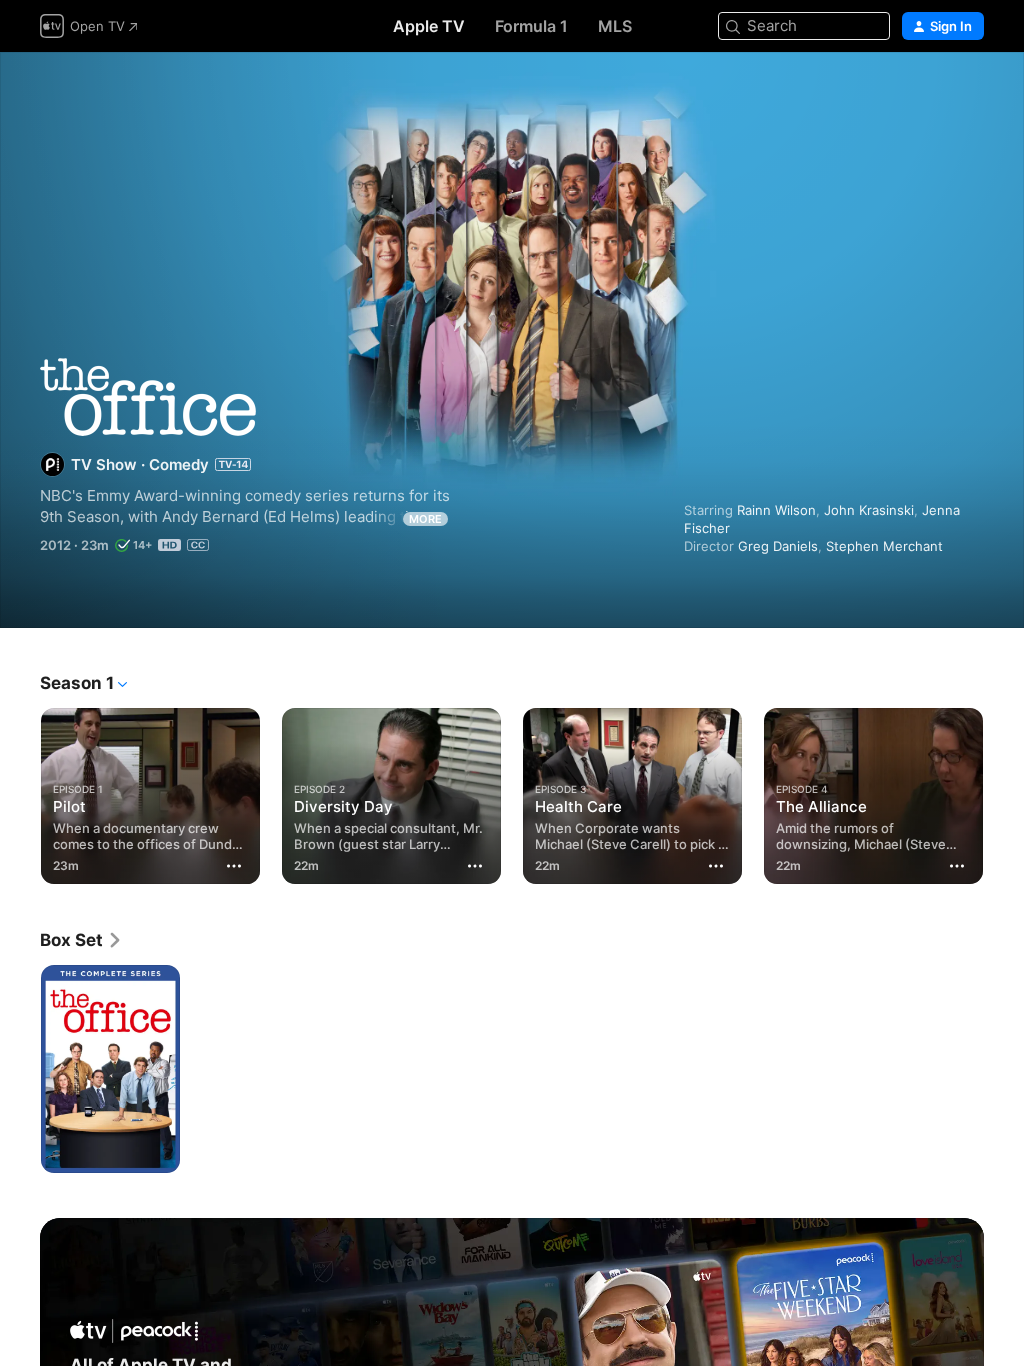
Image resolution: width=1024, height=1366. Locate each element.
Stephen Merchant (884, 546)
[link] (81, 940)
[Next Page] (1004, 792)
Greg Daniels (778, 546)
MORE (425, 519)
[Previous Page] (20, 792)
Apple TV (429, 26)
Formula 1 (531, 26)
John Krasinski (869, 510)
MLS (615, 26)
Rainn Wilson (776, 510)
